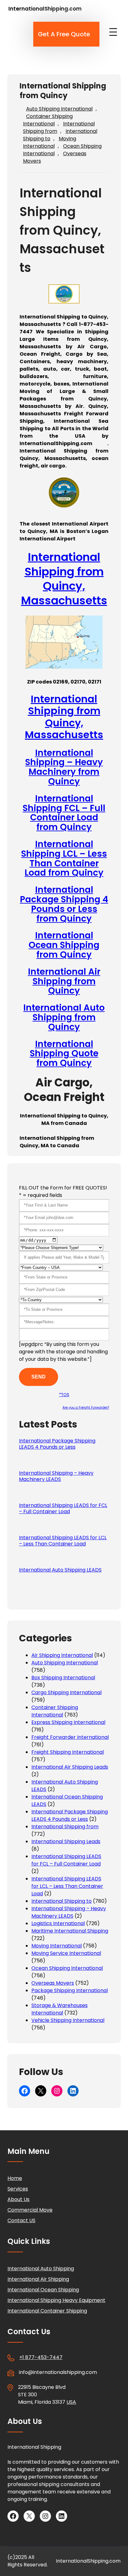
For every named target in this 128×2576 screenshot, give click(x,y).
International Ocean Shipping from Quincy (64, 945)
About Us (18, 2199)
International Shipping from (59, 127)
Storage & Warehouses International (59, 2009)
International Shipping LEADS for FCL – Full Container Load (63, 1509)
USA (71, 2402)
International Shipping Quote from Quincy (64, 1054)
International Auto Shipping (41, 2269)
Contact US (21, 2220)
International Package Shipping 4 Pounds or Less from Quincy (64, 904)
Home (15, 2178)
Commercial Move (30, 2210)
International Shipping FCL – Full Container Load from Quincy (64, 813)
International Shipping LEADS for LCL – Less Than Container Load (63, 1541)
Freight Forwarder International (70, 1737)
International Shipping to (62, 1901)
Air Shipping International (62, 1655)
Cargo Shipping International (66, 1692)
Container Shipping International (48, 120)
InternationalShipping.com (45, 9)
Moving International (50, 142)
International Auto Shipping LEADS (60, 1570)
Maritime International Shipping (70, 1931)
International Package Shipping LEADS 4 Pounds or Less (57, 1444)
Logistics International (58, 1923)
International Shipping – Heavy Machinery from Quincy (64, 767)
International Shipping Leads (66, 1841)
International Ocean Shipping (43, 2290)
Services (18, 2189)
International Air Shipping (38, 2279)
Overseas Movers (53, 1983)
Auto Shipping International (59, 109)
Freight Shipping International (68, 1752)
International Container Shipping (47, 2311)
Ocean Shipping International (67, 1968)
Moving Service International (66, 1953)
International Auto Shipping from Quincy (64, 1017)
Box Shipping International (63, 1678)
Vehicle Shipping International (68, 2020)
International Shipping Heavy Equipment (56, 2300)
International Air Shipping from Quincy (64, 981)
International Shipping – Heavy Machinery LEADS (56, 1476)
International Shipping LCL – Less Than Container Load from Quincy (64, 858)
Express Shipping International (68, 1722)
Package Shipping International (70, 1990)
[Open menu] (113, 32)
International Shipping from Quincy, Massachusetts (64, 579)
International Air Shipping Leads (70, 1767)
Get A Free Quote (64, 34)
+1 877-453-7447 (41, 2357)
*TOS (64, 1395)
